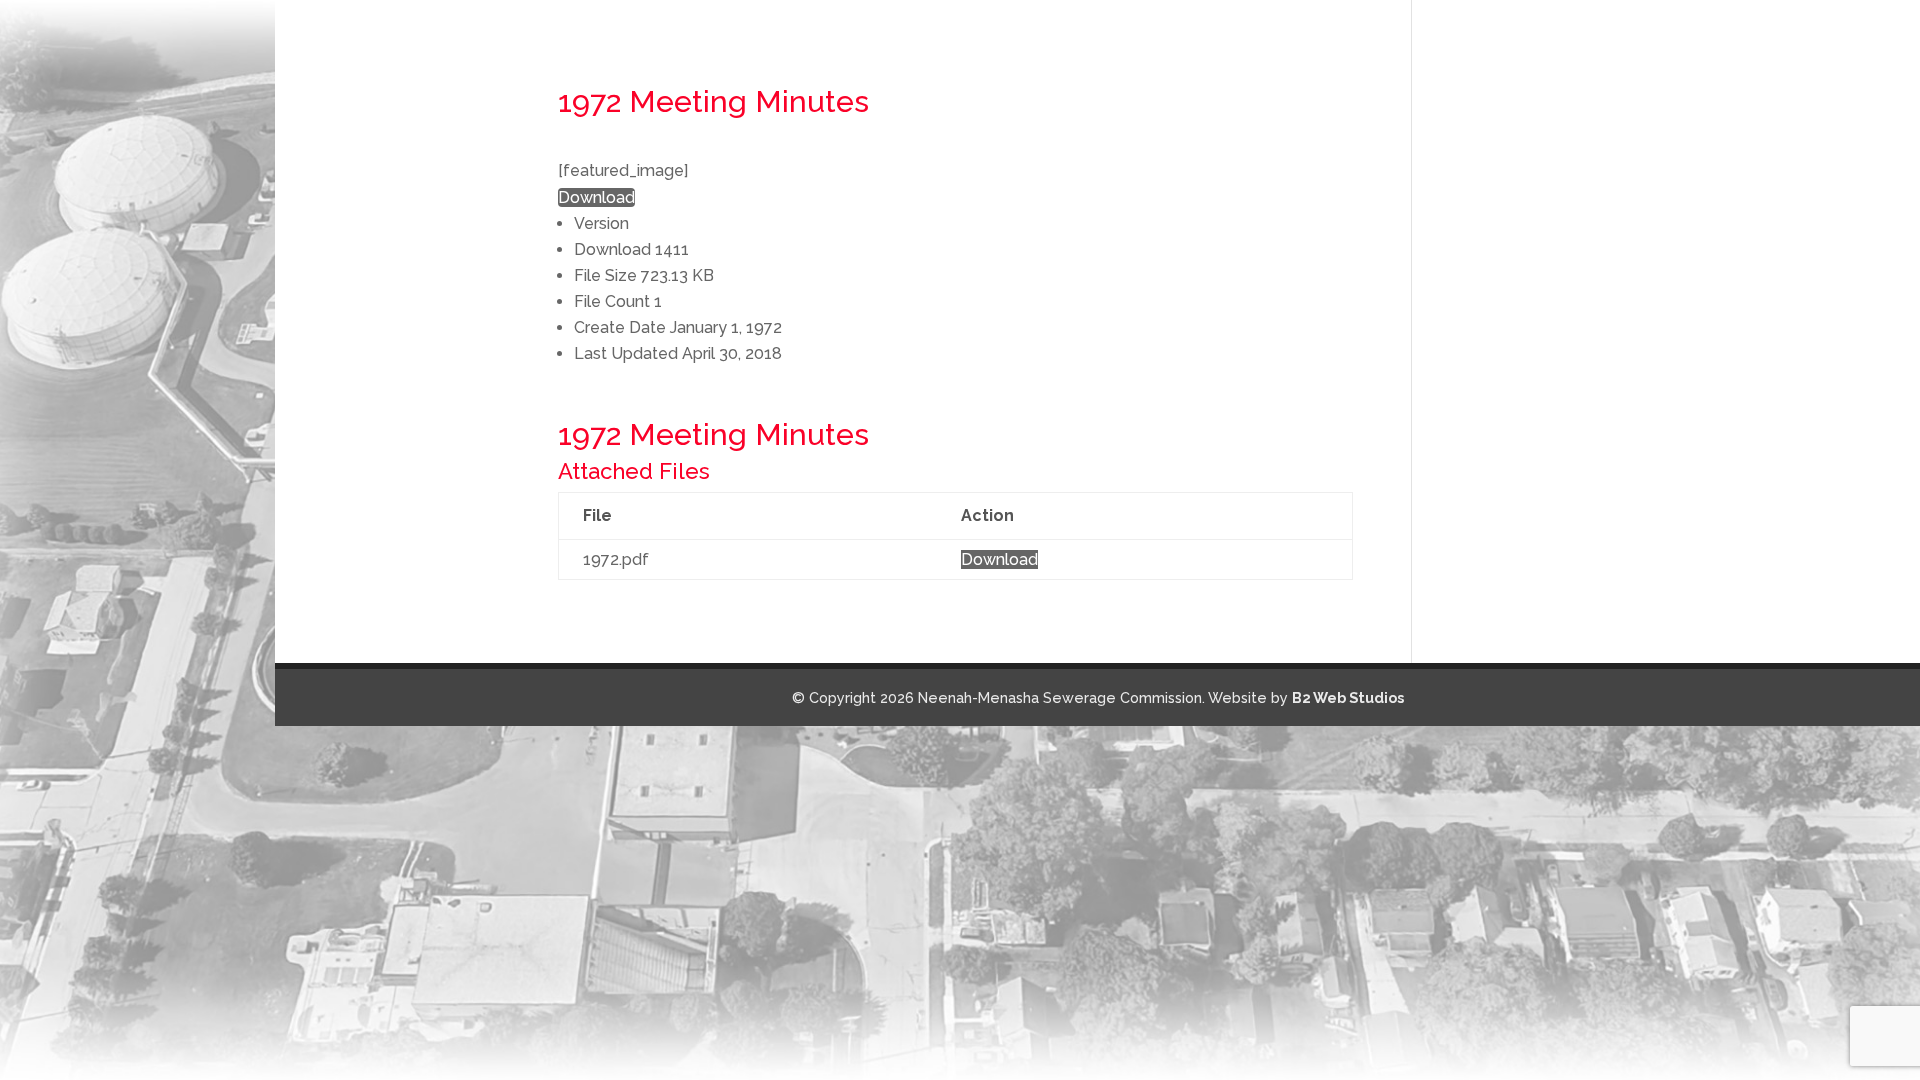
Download (596, 197)
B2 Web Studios (1348, 697)
